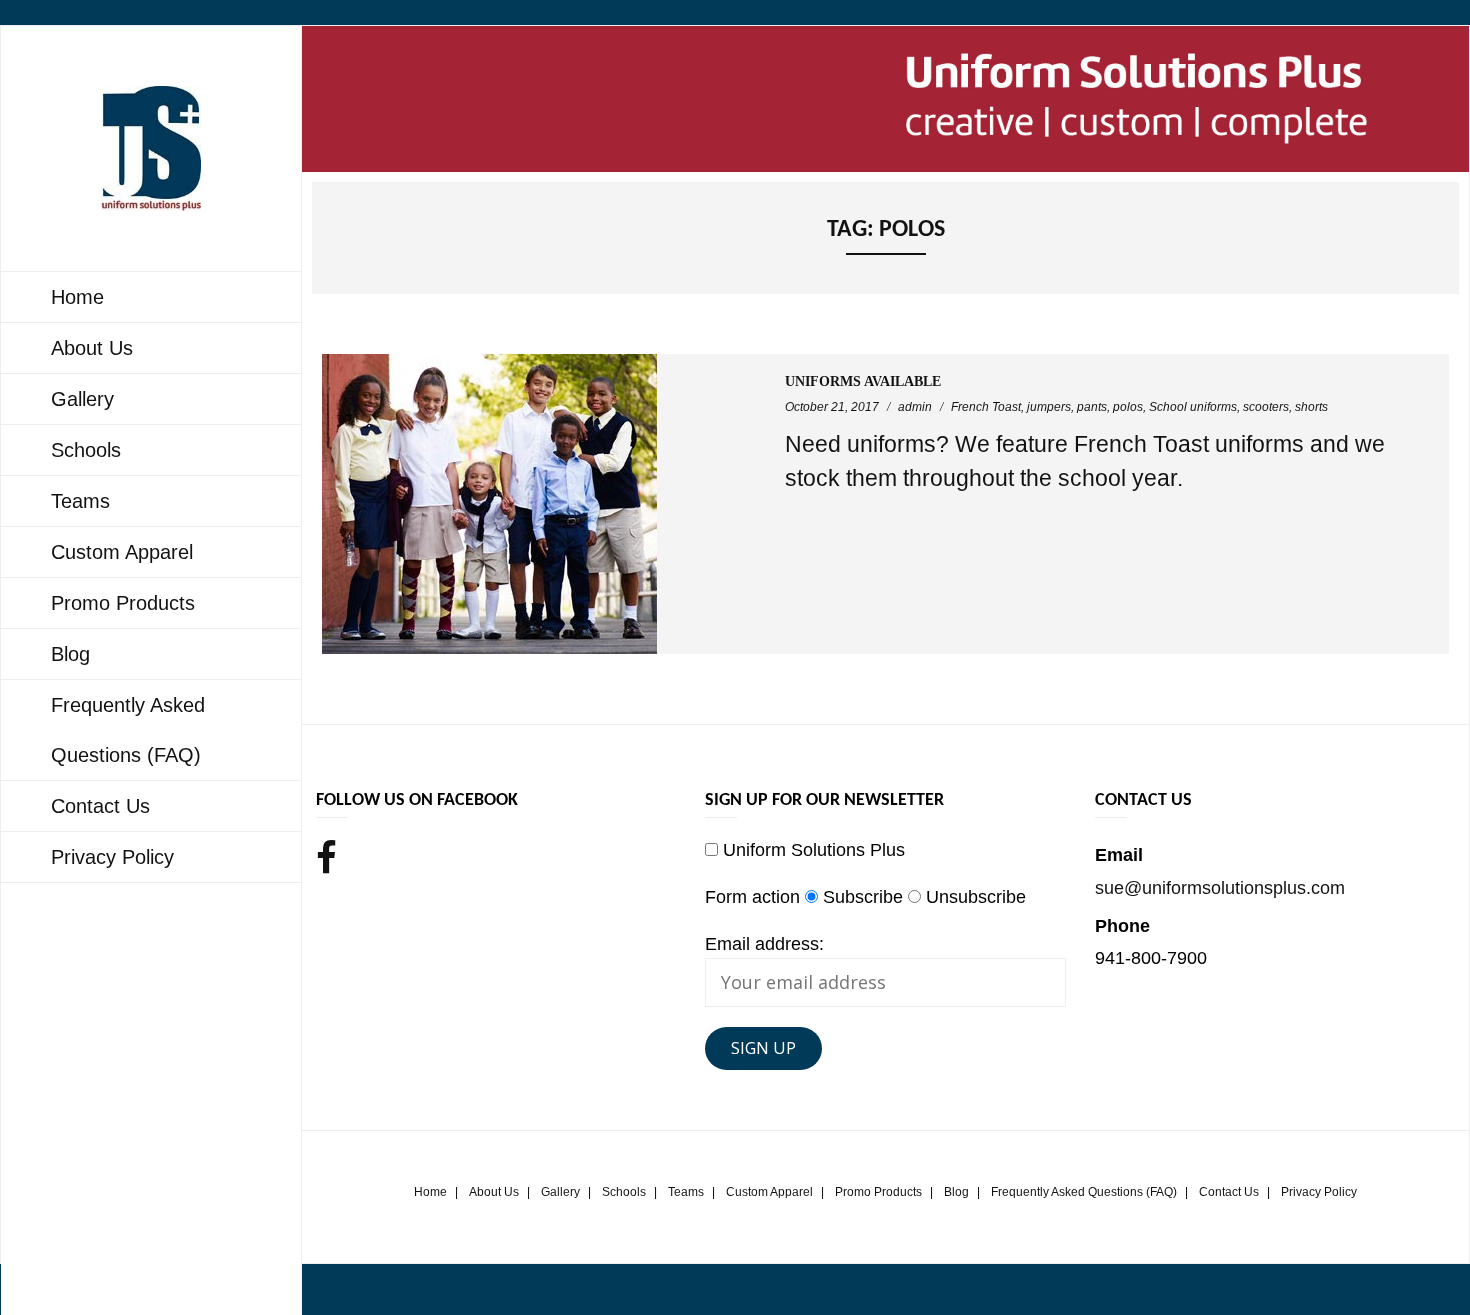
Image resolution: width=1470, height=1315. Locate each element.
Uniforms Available (863, 381)
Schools (624, 1192)
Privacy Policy (1319, 1192)
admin (915, 407)
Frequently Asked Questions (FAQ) (1084, 1192)
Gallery (560, 1192)
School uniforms (1193, 407)
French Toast (986, 407)
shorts (1311, 407)
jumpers (1049, 407)
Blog (956, 1192)
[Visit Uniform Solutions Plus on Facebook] (326, 860)
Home (430, 1192)
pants (1092, 407)
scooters (1266, 407)
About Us (494, 1192)
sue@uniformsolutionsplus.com (1220, 888)
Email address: (764, 944)
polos (1128, 407)
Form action (752, 897)
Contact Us (1229, 1192)
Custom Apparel (769, 1192)
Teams (686, 1192)
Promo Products (878, 1192)
